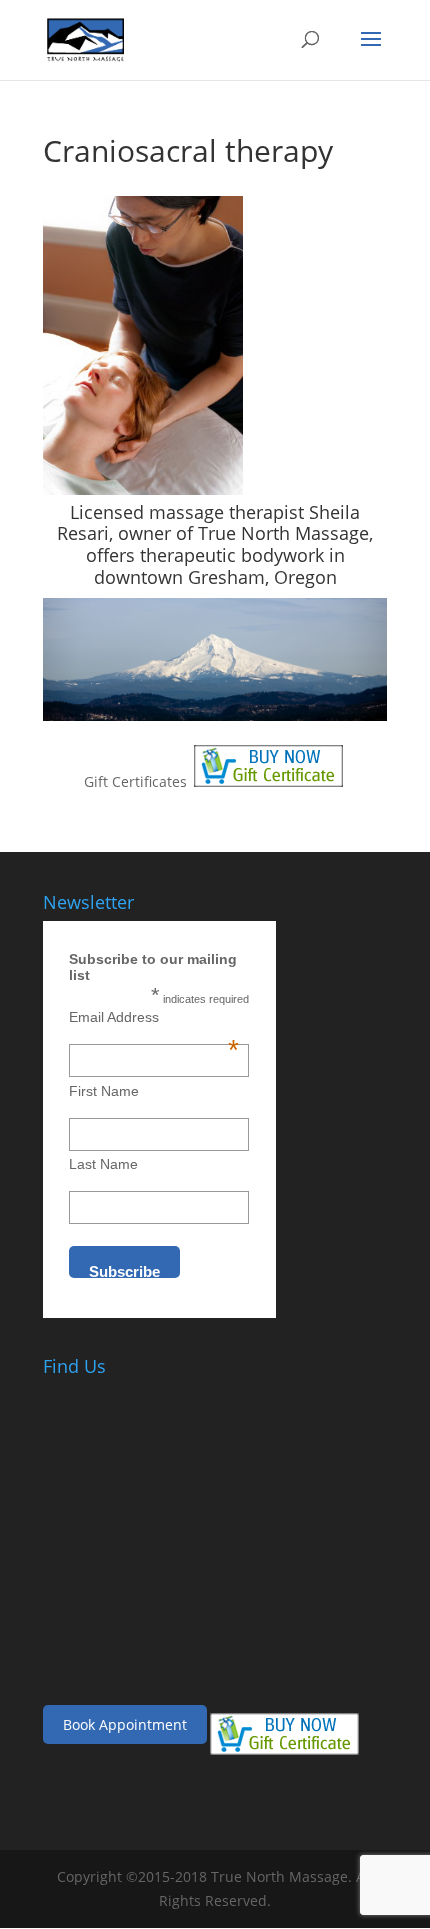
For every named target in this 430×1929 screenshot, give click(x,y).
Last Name (103, 1164)
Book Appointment (125, 1724)
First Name (104, 1091)
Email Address (154, 1017)
